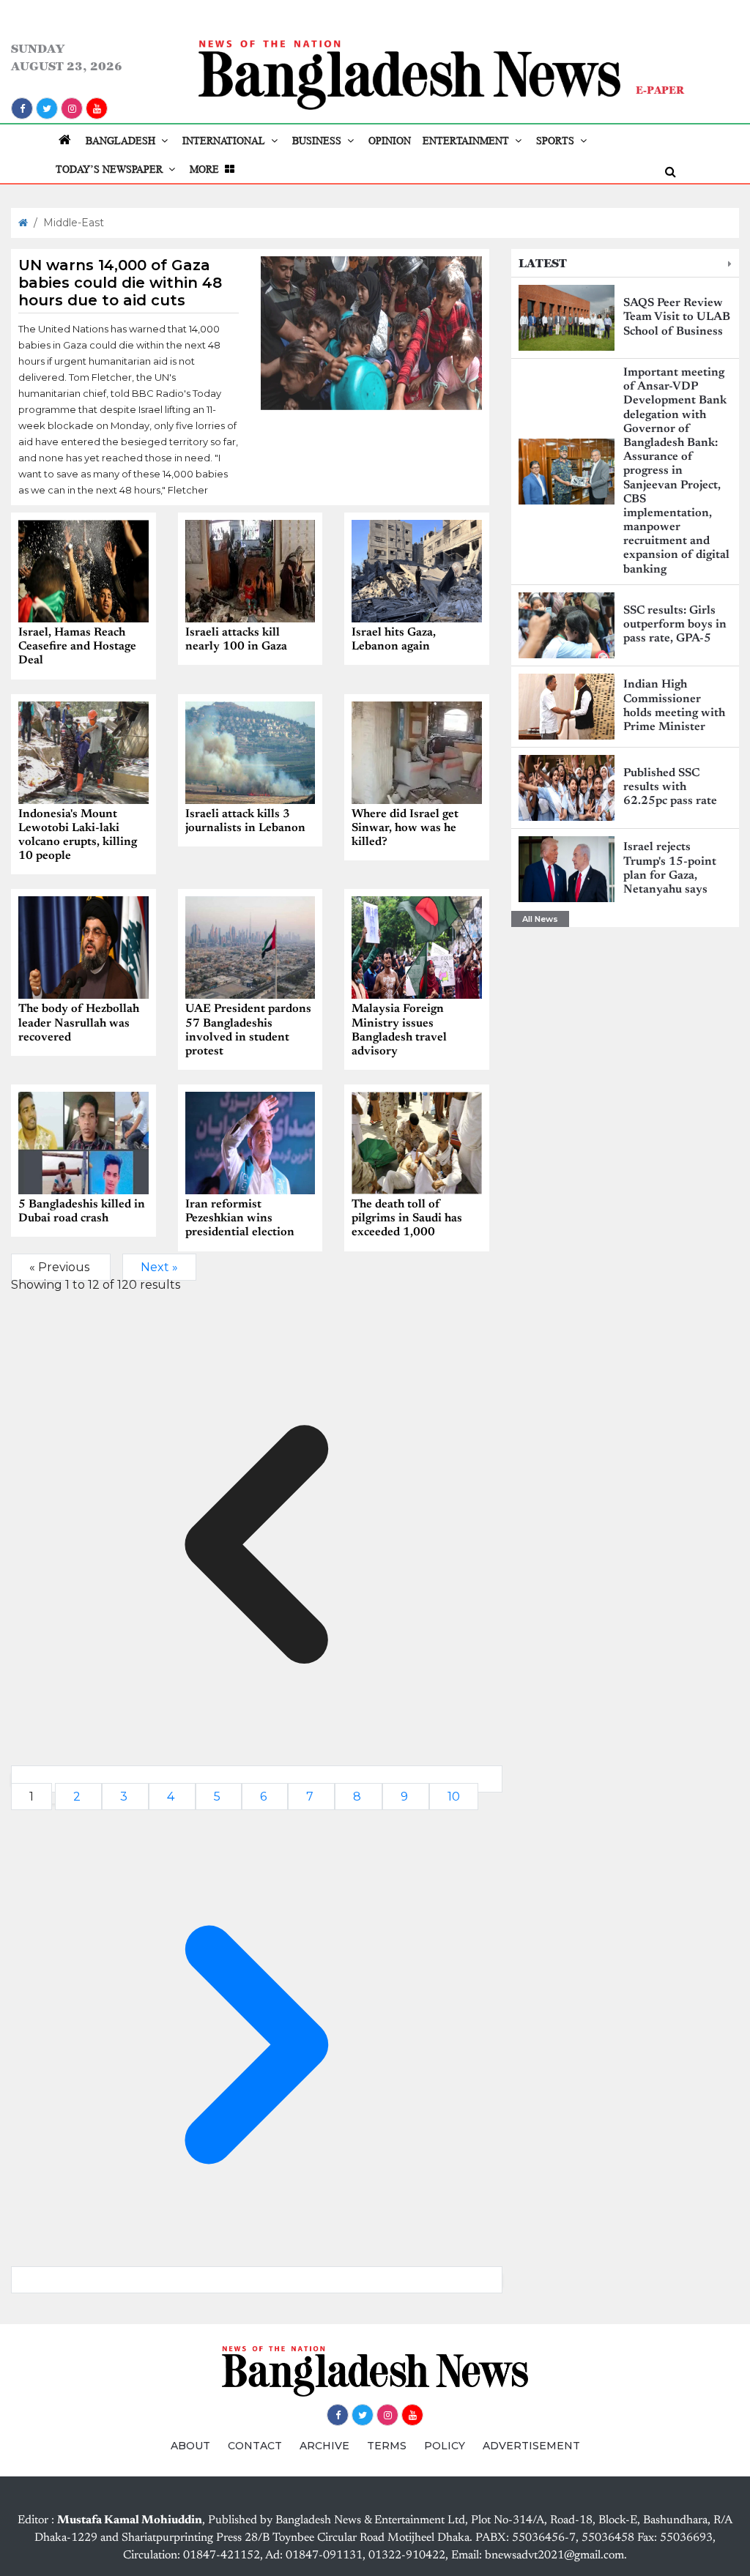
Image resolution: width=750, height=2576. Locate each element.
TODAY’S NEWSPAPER (111, 169)
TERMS (387, 2446)
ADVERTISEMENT (531, 2446)
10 (454, 1797)
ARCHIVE (324, 2446)
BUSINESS (318, 141)
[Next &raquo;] (257, 2280)
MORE (206, 169)
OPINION (390, 141)
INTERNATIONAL (225, 141)
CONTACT (255, 2446)
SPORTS (557, 141)
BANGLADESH (122, 141)
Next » (159, 1267)
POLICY (445, 2446)
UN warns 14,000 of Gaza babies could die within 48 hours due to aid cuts (120, 283)
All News (540, 919)
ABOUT (190, 2446)
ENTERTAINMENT (467, 141)
